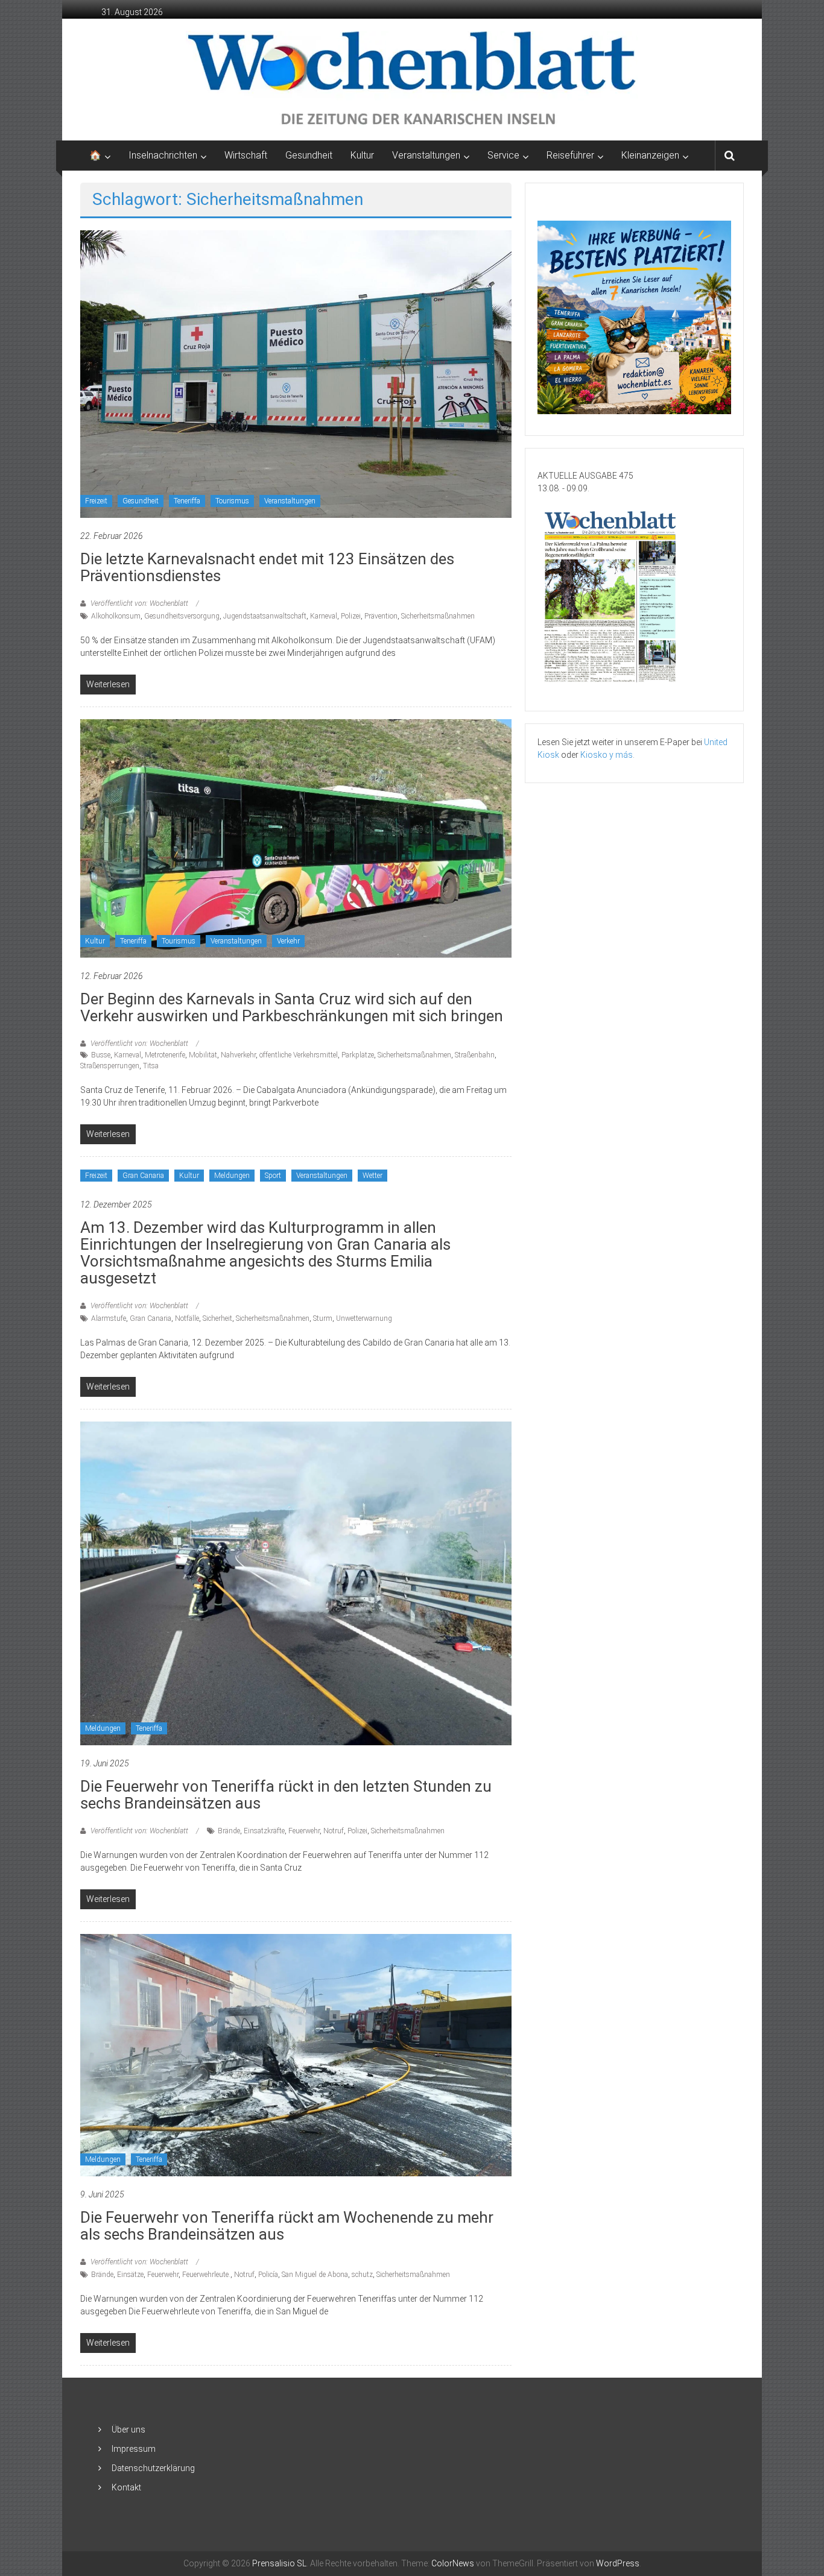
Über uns (128, 2430)
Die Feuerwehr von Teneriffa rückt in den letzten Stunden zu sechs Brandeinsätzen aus (286, 1795)
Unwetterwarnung (364, 1318)
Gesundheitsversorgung (182, 616)
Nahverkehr (238, 1055)
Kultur (362, 155)
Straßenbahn (475, 1055)
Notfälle (187, 1318)
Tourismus (232, 501)
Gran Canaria (143, 1176)
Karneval (324, 616)
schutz (362, 2275)
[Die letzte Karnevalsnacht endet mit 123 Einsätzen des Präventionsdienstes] (296, 373)
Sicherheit (217, 1318)
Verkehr (288, 941)
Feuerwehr (304, 1831)
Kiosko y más (607, 755)
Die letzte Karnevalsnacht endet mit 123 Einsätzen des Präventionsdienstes (267, 567)
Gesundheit (309, 155)
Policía (268, 2275)
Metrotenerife (165, 1055)
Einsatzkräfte (264, 1831)
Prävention (381, 616)
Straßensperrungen (110, 1066)
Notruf (334, 1831)
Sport (273, 1176)
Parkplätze (358, 1055)
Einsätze (130, 2275)
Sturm (323, 1318)
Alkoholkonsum (116, 616)
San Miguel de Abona (315, 2275)
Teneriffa (187, 501)
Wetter (372, 1176)
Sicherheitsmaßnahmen (438, 616)
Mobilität (203, 1055)
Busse (101, 1055)
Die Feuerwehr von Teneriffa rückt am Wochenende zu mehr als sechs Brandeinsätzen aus (287, 2226)
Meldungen (232, 1176)
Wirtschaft (246, 155)
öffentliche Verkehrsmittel (299, 1055)
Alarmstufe (109, 1318)
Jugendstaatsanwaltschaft (265, 616)
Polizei (351, 616)
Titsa (151, 1066)
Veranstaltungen (290, 501)
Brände (229, 1831)
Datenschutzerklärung (153, 2468)
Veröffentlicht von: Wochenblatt (139, 603)
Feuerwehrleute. (206, 2275)
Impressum (134, 2449)
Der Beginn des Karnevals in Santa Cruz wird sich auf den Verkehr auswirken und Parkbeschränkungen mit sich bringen (292, 1007)
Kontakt (126, 2487)
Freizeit (96, 501)
